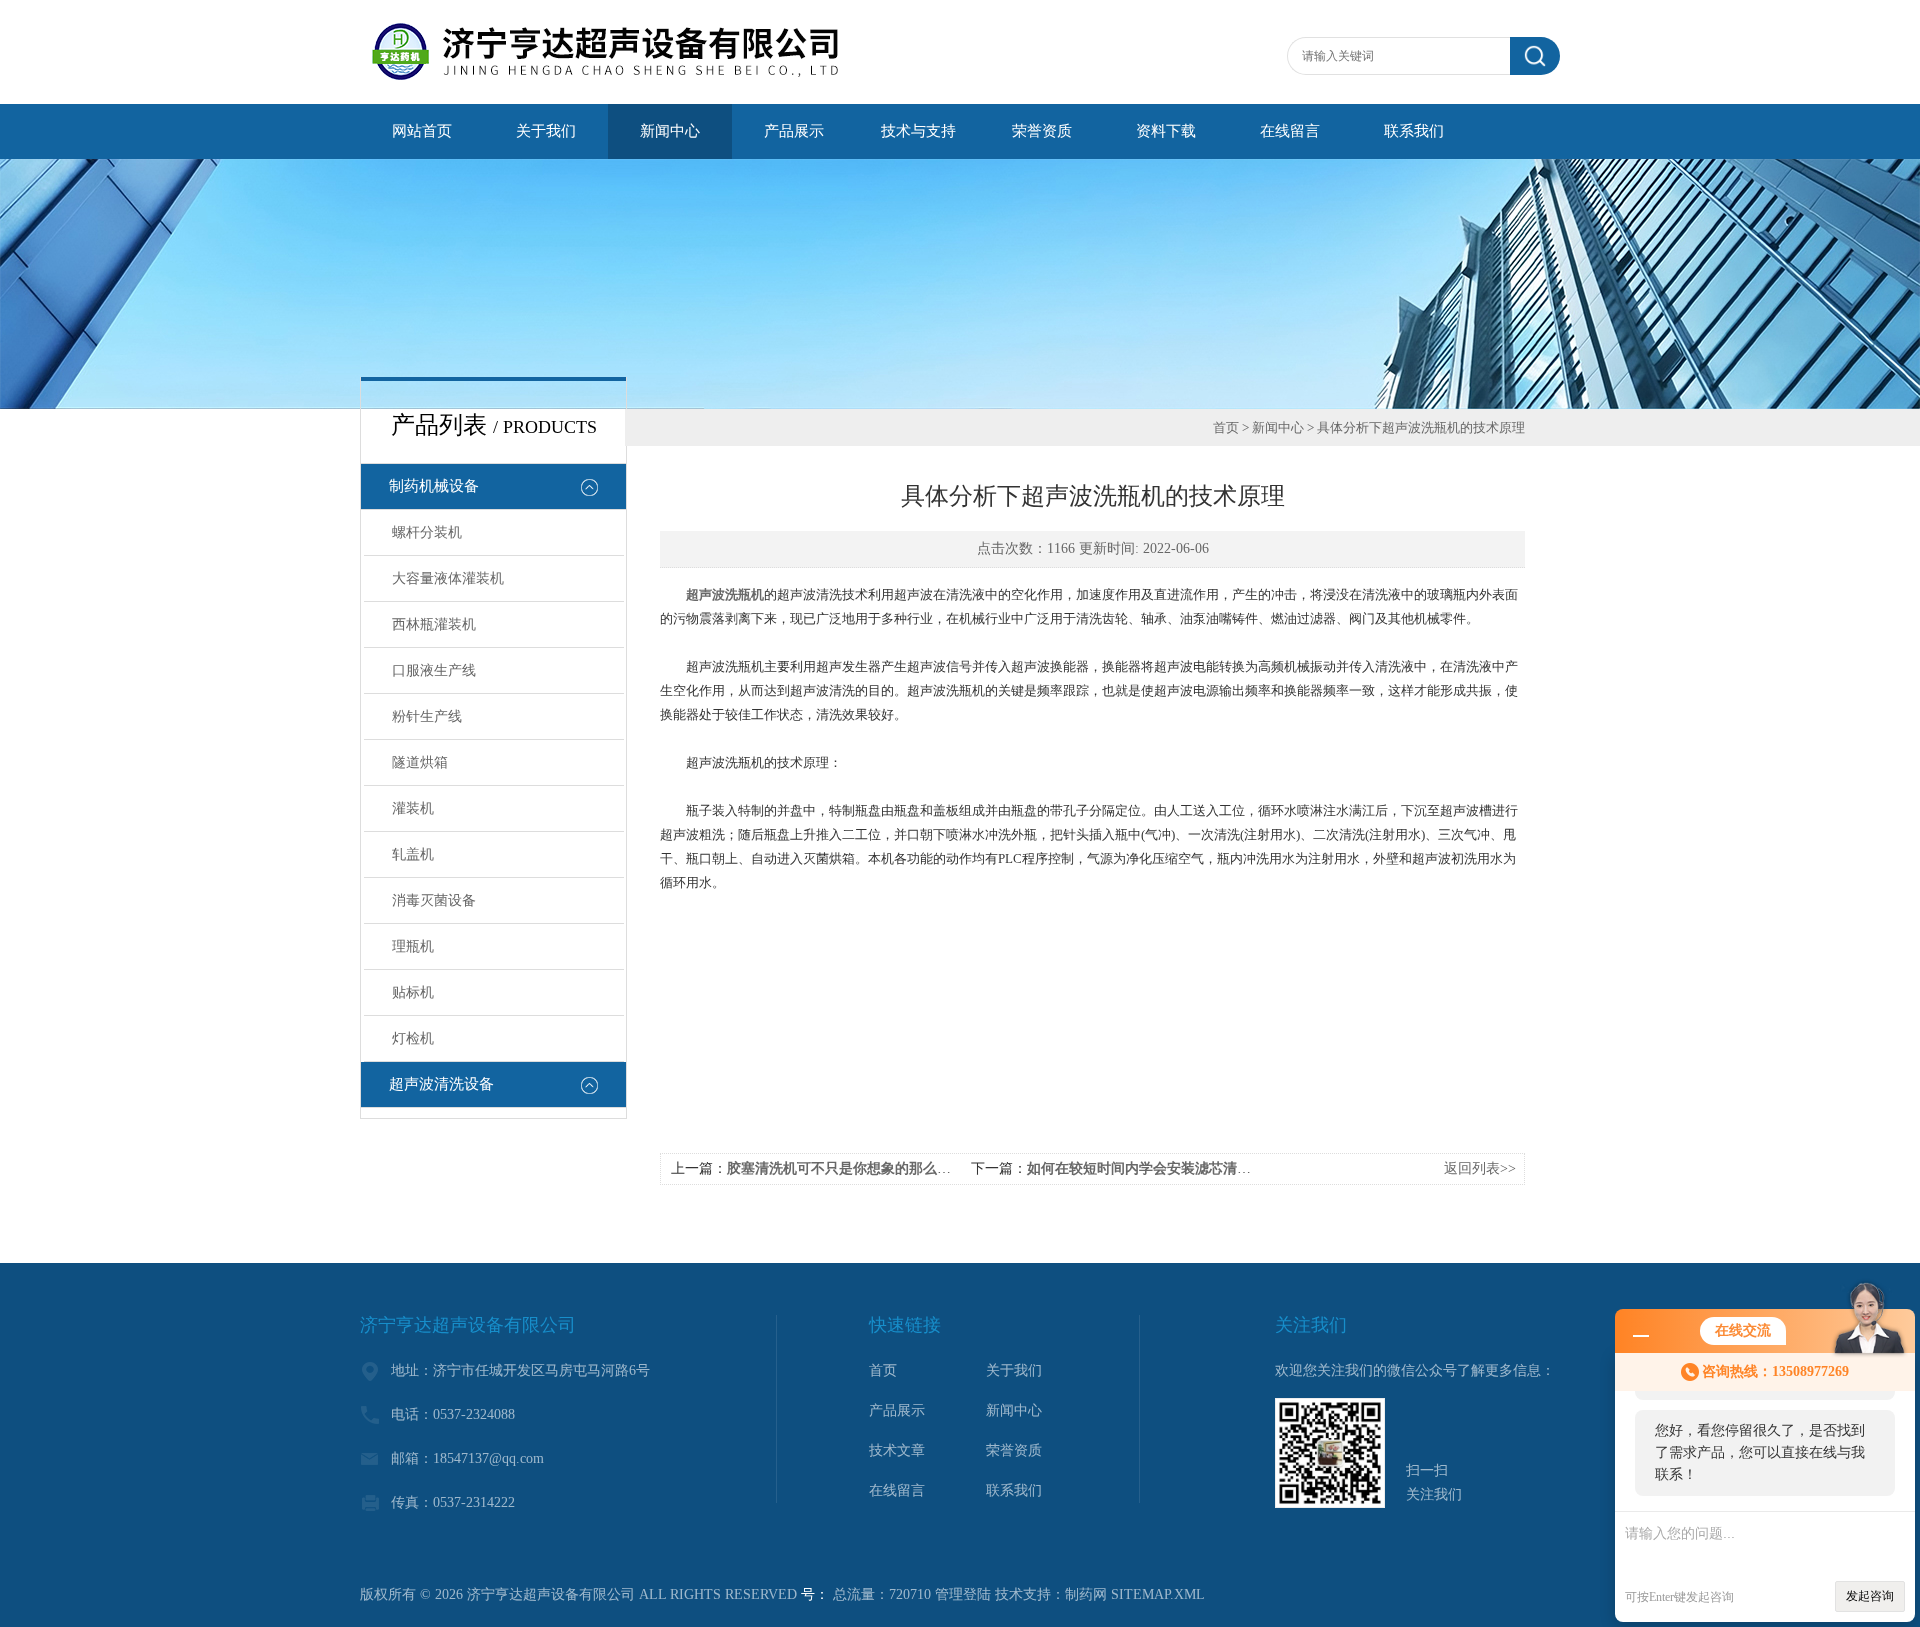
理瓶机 (413, 946)
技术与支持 (918, 131)
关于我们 (546, 131)
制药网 (1086, 1594)
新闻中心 (670, 131)
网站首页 (422, 131)
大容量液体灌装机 (448, 578)
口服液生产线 (434, 670)
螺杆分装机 (427, 532)
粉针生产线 (427, 716)
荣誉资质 (1042, 131)
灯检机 (413, 1038)
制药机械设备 (434, 486)
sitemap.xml (1158, 1594)
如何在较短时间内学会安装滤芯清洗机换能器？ (1174, 1168)
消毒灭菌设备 (434, 900)
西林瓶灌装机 (434, 624)
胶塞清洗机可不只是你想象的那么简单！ (853, 1168)
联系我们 (1414, 131)
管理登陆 (963, 1594)
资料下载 (1166, 131)
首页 (1226, 427)
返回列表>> (1480, 1168)
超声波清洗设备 (441, 1084)
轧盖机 (413, 854)
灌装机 (413, 808)
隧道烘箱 (420, 762)
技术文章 (897, 1450)
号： (815, 1594)
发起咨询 (1870, 1596)
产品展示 (794, 131)
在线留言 (1290, 131)
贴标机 (413, 992)
